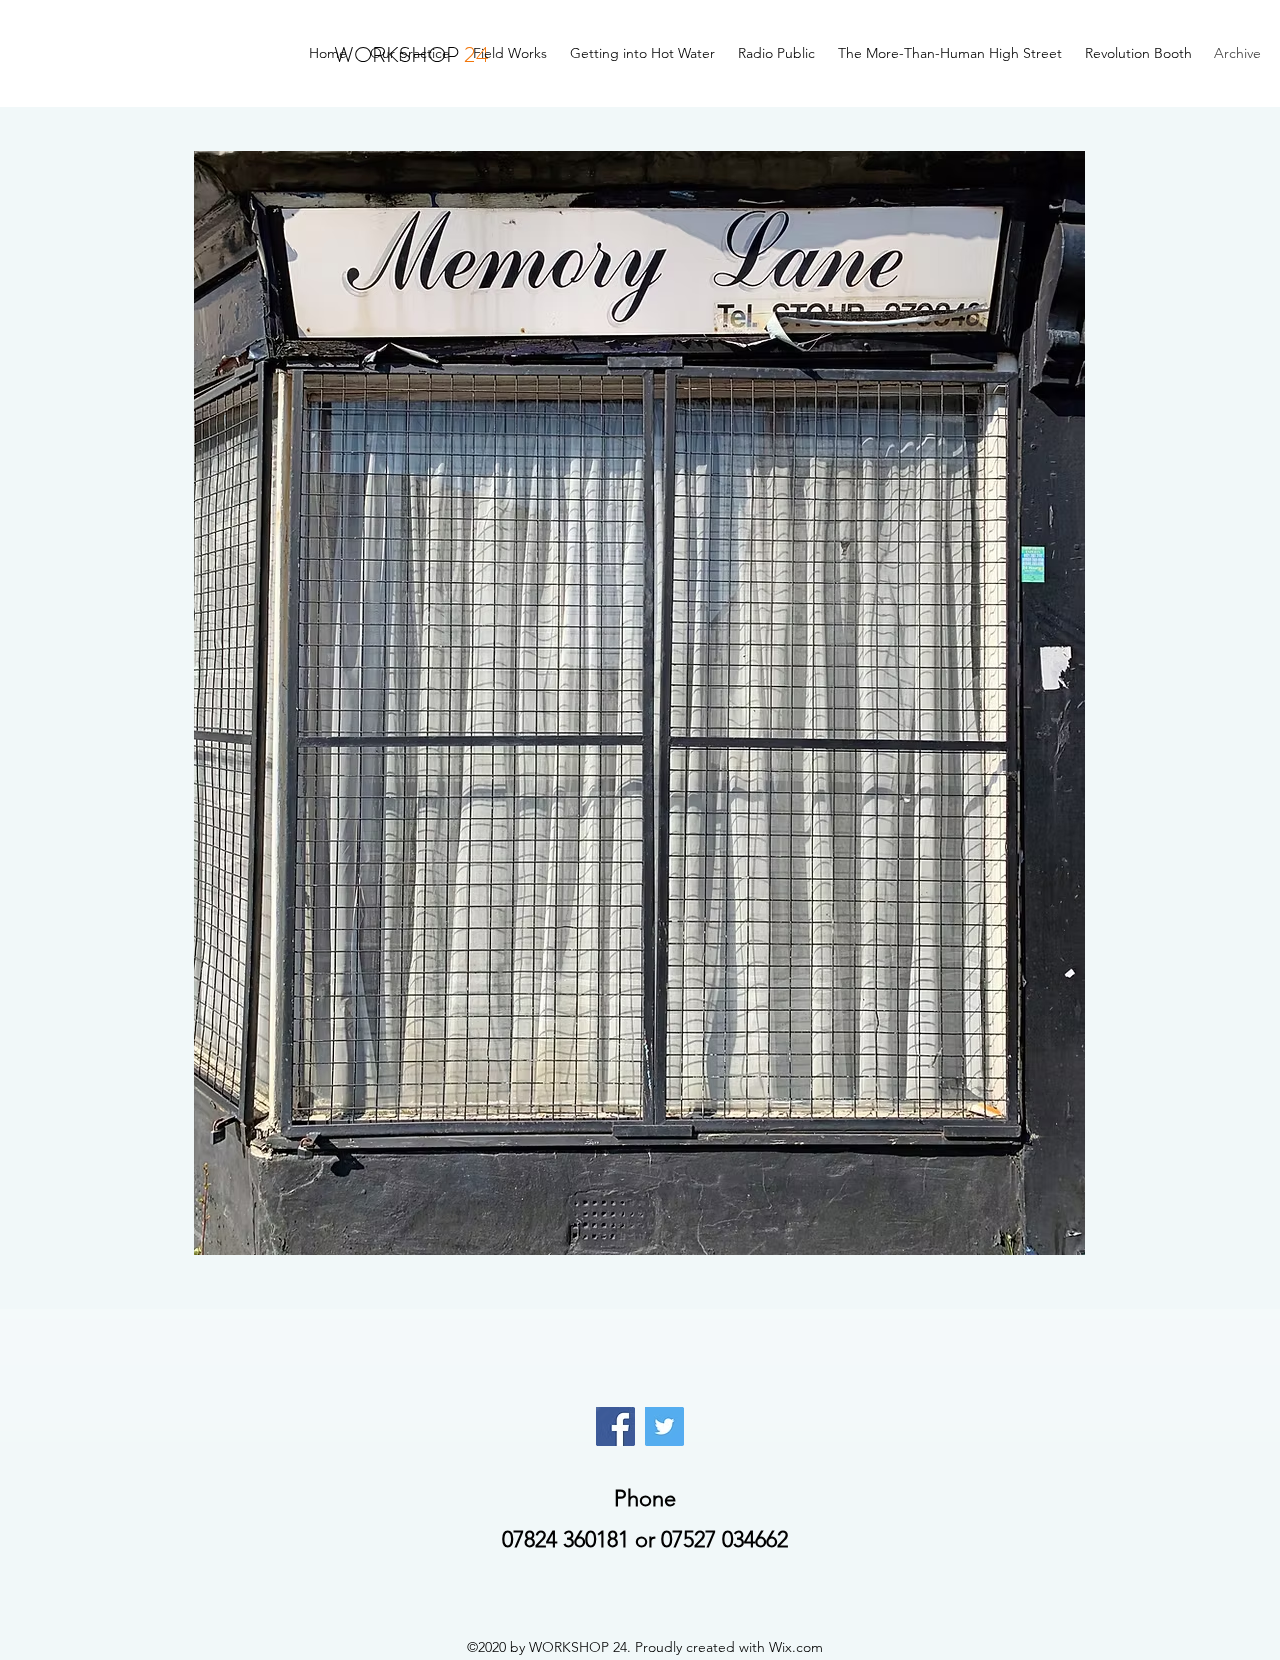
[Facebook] (615, 1426)
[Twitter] (664, 1426)
